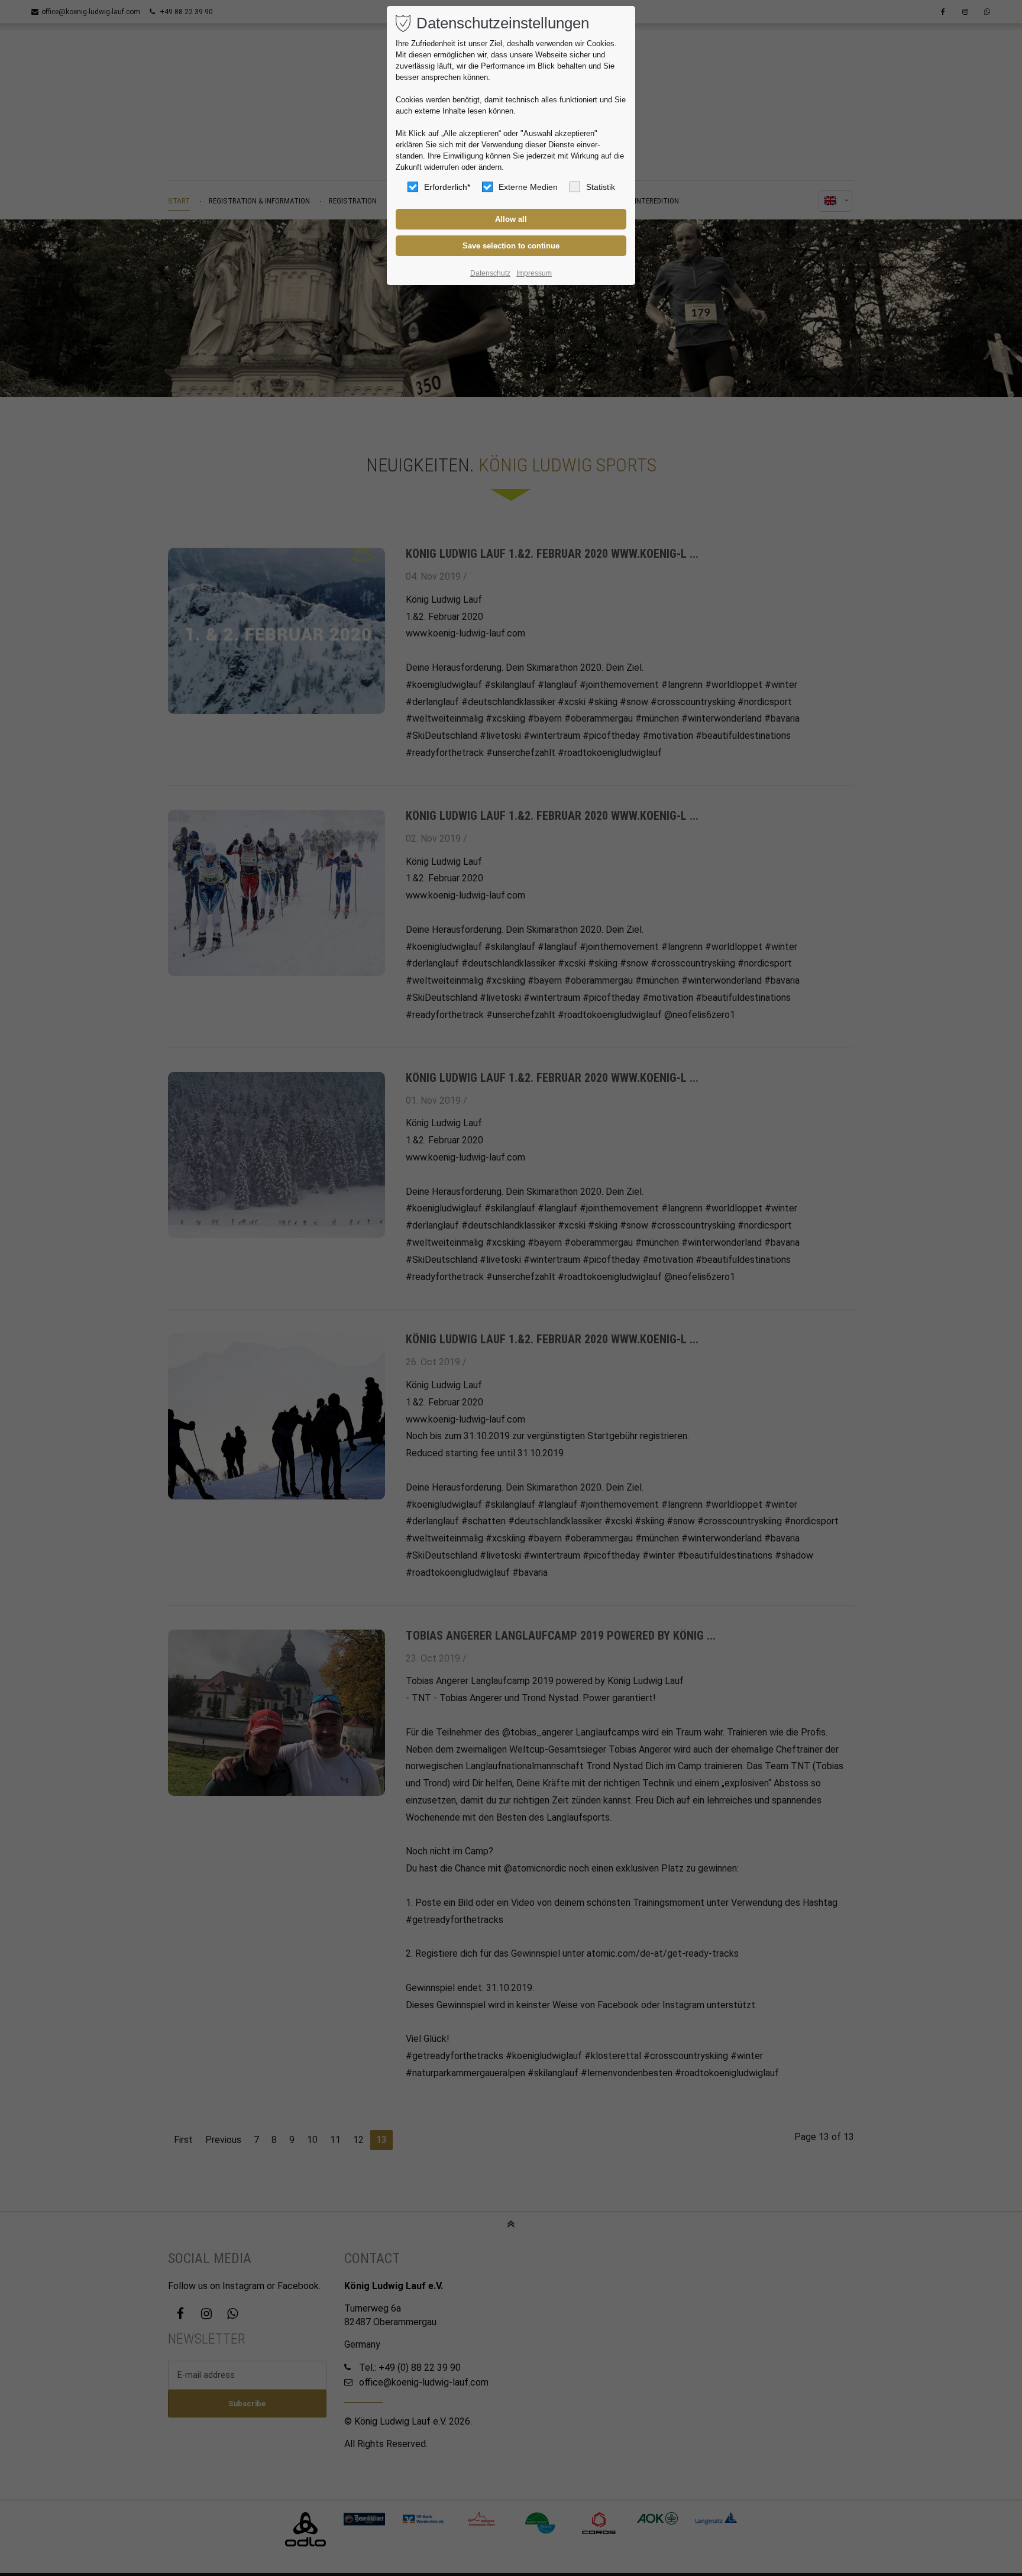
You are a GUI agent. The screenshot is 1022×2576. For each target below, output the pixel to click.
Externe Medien (528, 187)
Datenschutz (490, 273)
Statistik (601, 187)
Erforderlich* (447, 187)
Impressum (534, 273)
